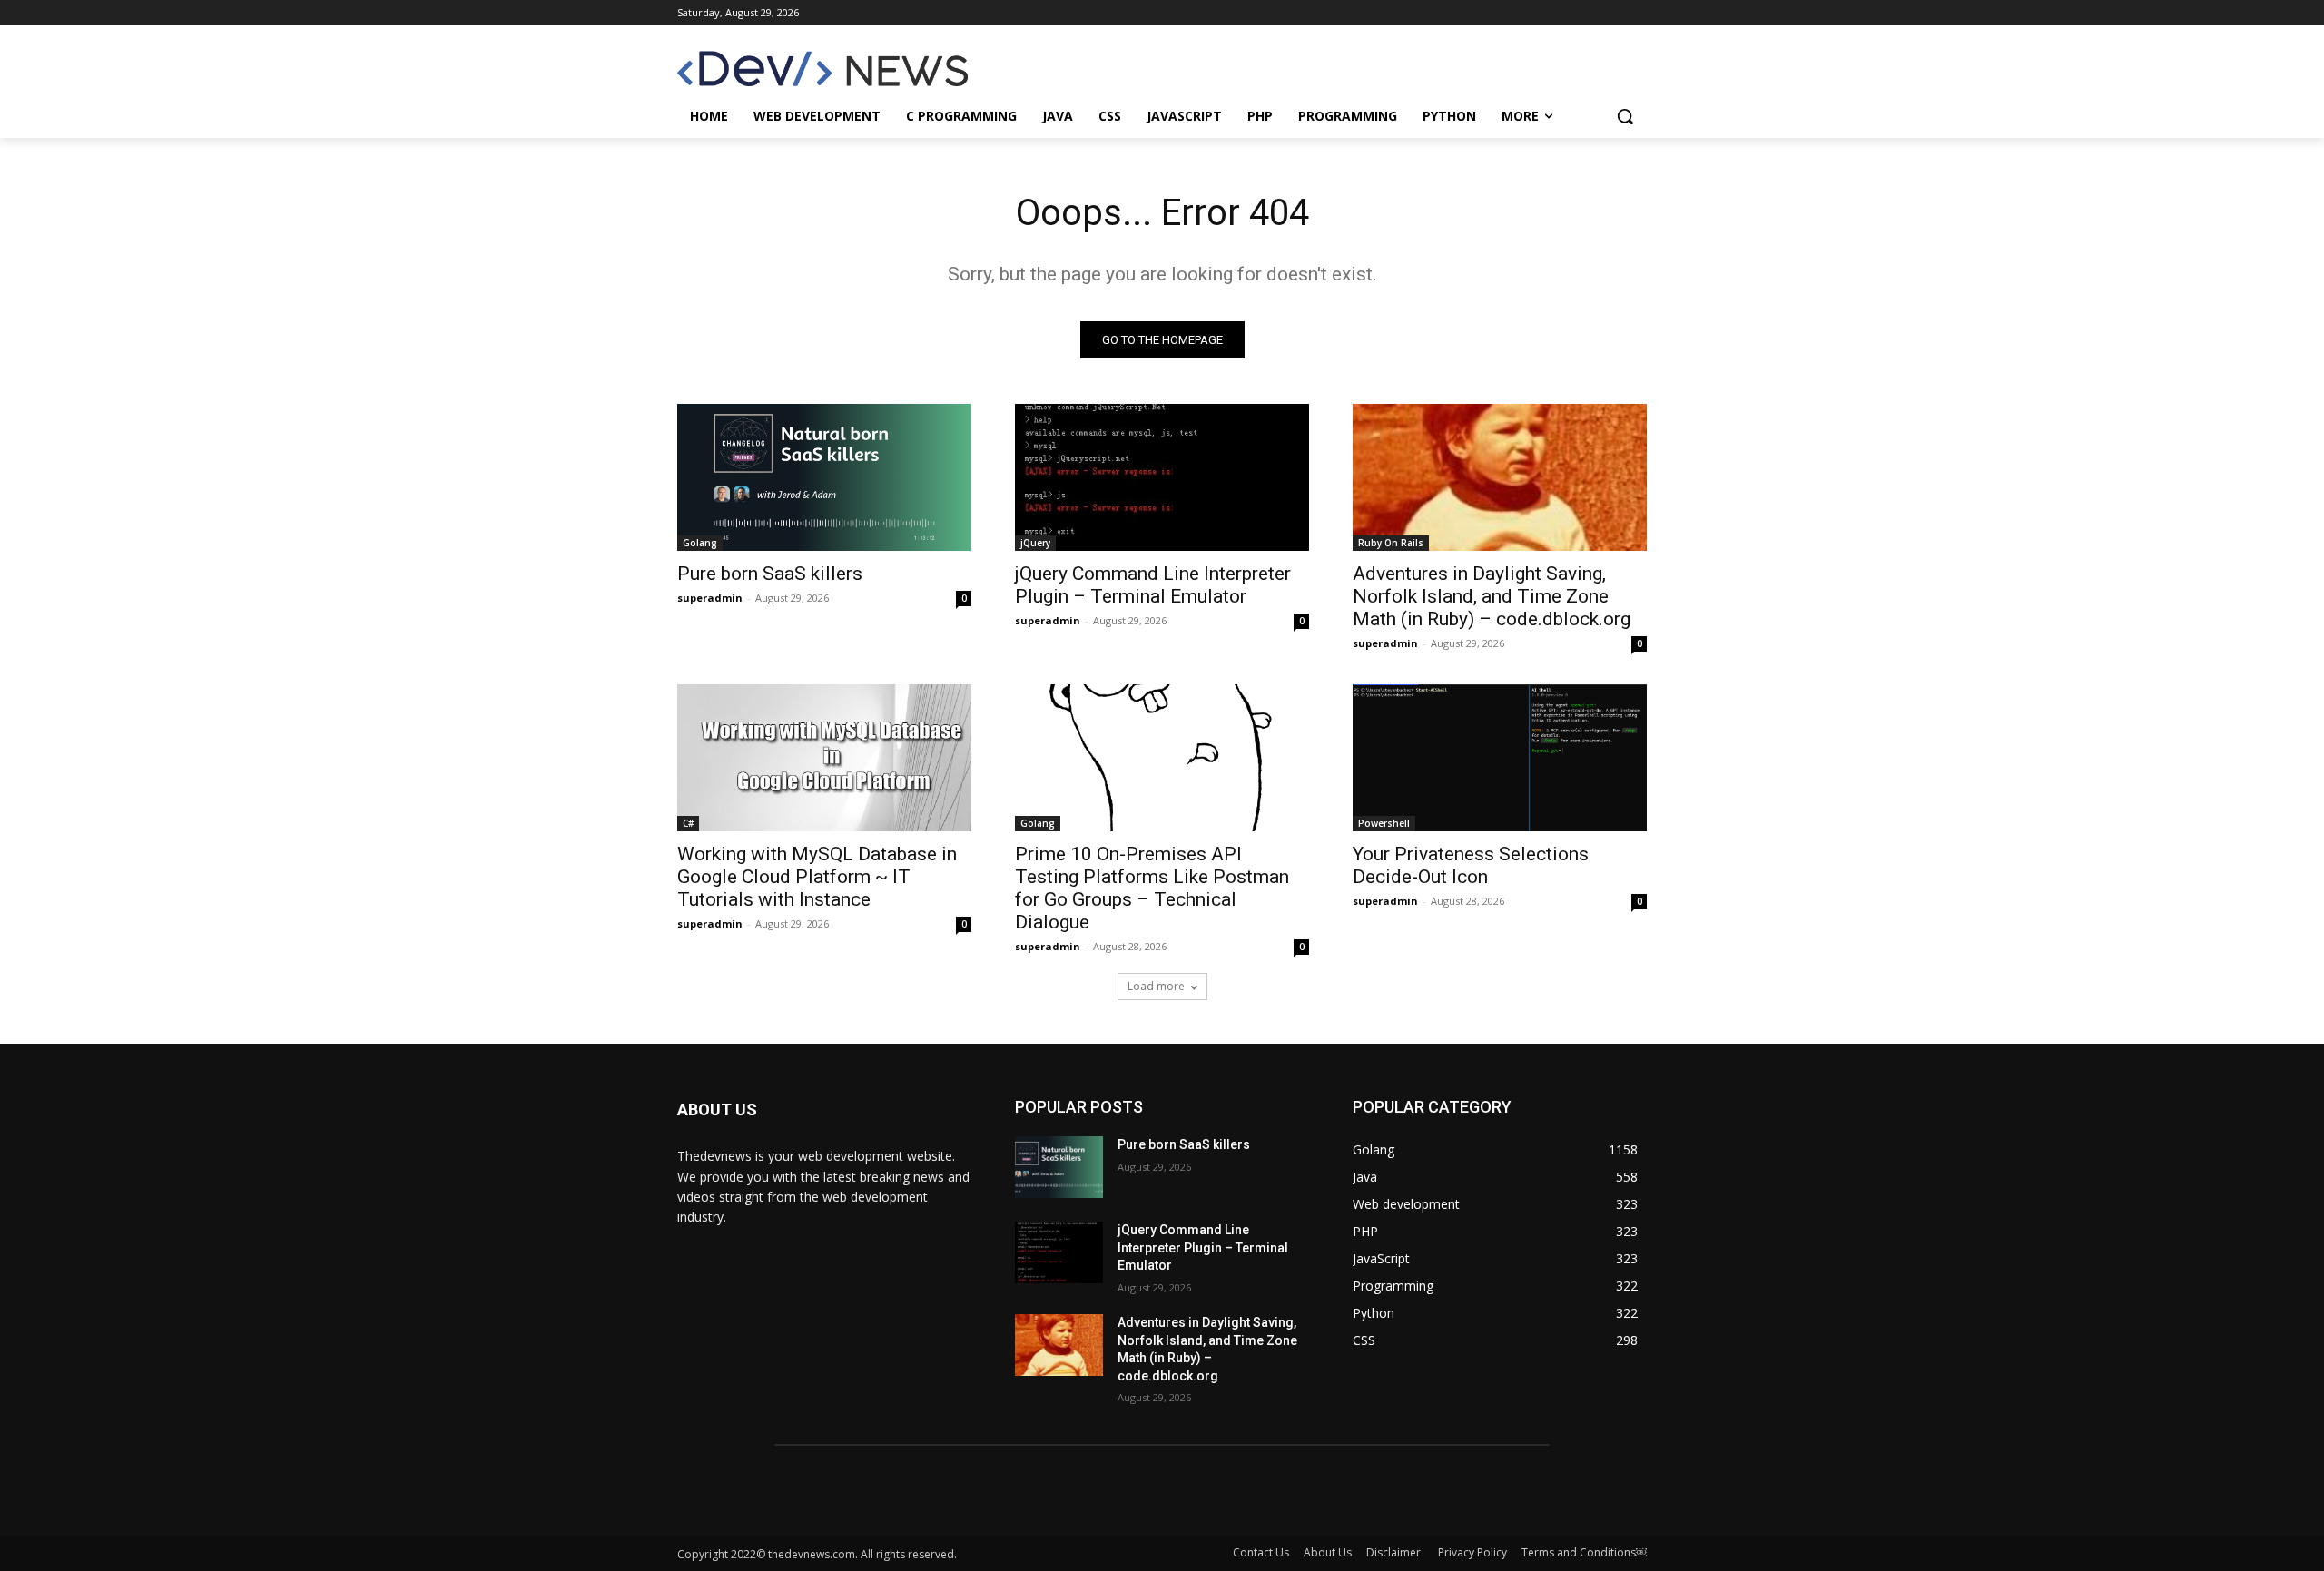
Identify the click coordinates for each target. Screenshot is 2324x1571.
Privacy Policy (1472, 1552)
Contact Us (1261, 1552)
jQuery (1035, 543)
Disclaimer (1395, 1552)
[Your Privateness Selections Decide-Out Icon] (1500, 758)
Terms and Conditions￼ (1584, 1552)
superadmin (710, 598)
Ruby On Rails (1391, 543)
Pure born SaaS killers (770, 574)
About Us (1328, 1552)
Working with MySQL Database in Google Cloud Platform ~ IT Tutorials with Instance (817, 877)
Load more (1156, 986)
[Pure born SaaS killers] (824, 477)
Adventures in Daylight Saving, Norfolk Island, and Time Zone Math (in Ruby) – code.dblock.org (1492, 596)
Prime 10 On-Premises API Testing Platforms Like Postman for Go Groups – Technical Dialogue (1152, 888)
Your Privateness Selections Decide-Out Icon (1471, 865)
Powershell (1384, 823)
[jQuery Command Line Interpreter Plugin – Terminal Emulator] (1162, 477)
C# (688, 823)
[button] (1625, 116)
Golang (700, 543)
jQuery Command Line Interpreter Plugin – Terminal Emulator (1153, 585)
